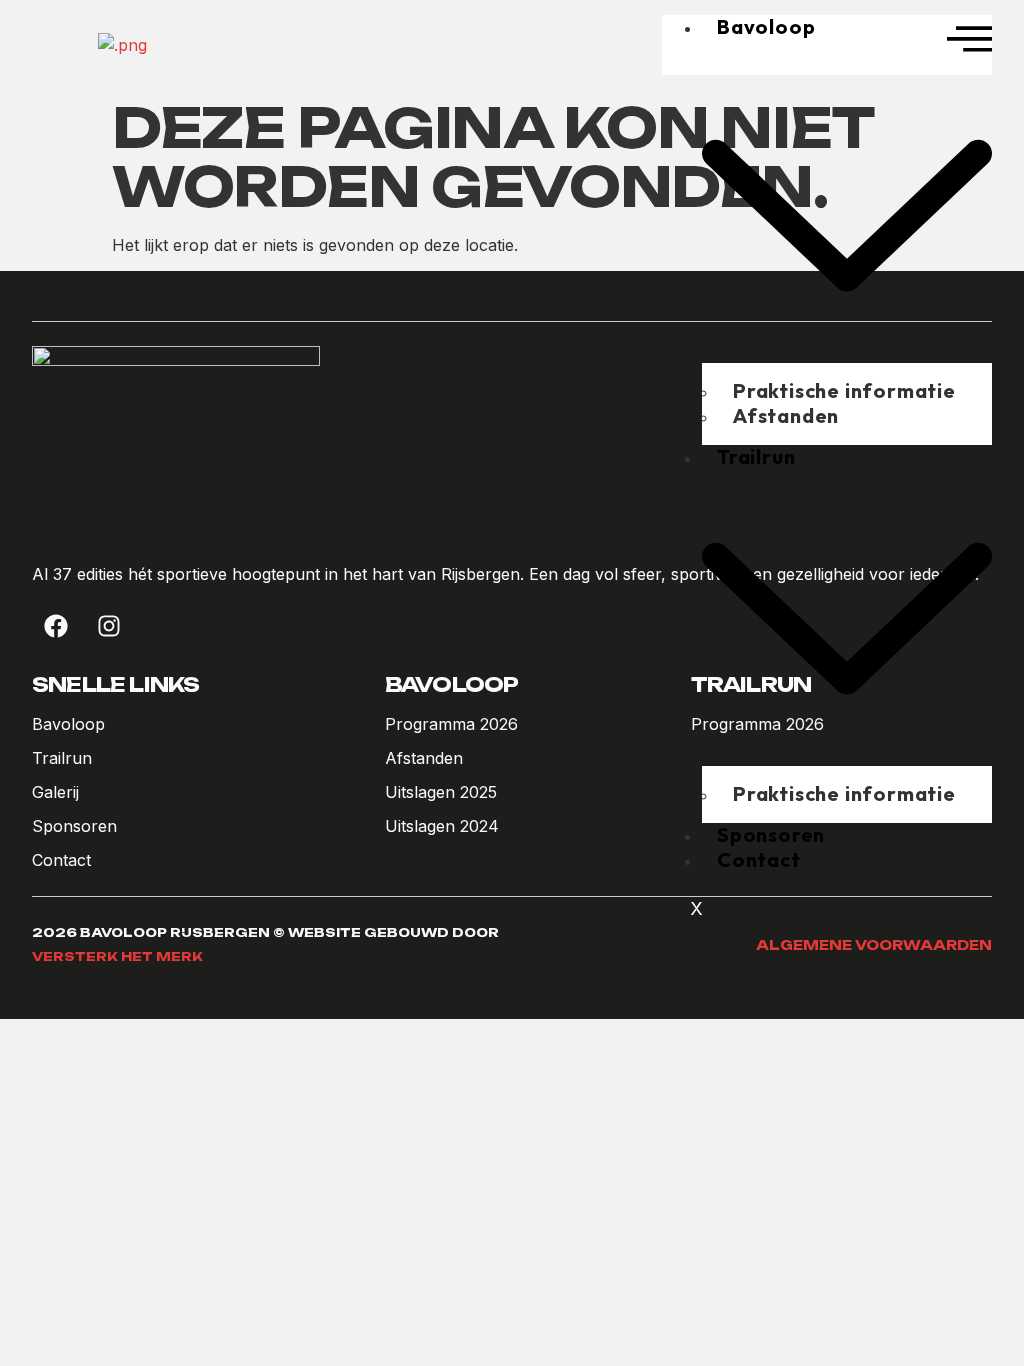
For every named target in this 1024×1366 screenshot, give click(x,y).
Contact (759, 859)
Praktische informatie (844, 793)
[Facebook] (56, 626)
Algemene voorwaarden (874, 945)
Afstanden (786, 415)
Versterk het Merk (117, 956)
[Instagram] (109, 626)
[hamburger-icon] (969, 41)
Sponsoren (771, 834)
